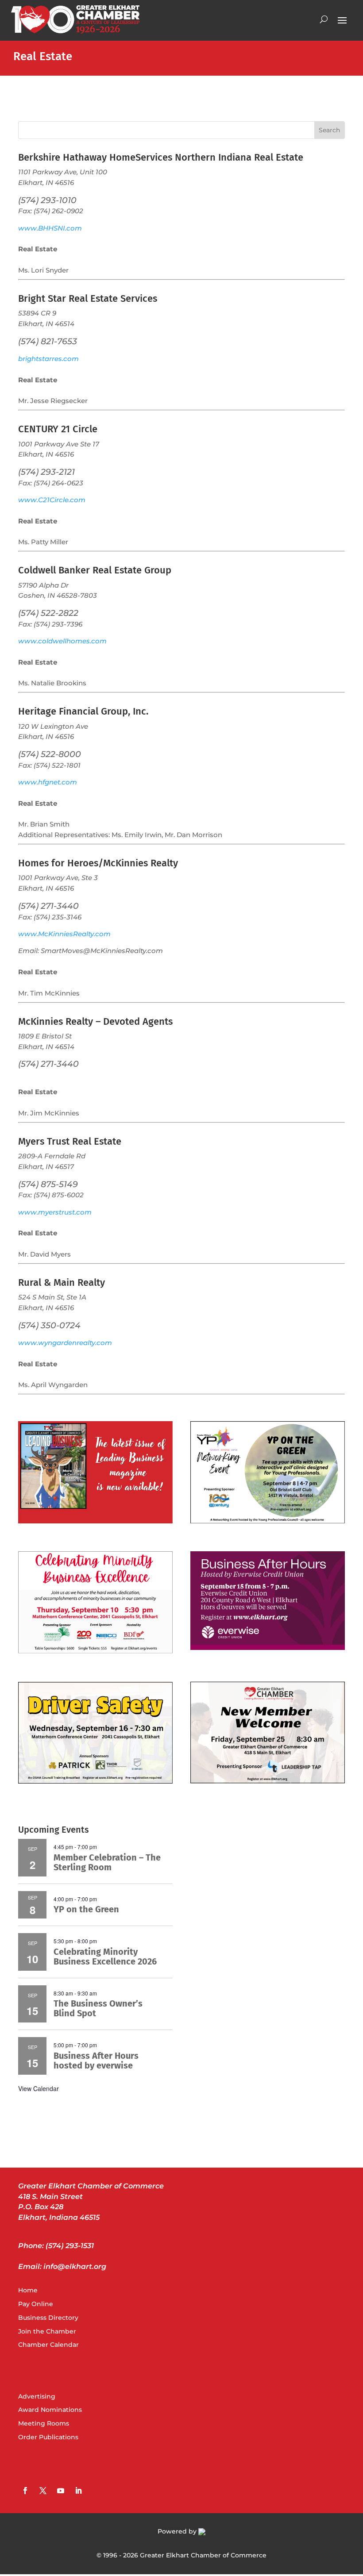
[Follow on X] (43, 2491)
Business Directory (48, 2318)
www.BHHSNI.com (50, 228)
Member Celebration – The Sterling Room (107, 1862)
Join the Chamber (47, 2331)
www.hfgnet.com (48, 782)
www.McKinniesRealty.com (64, 934)
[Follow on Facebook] (25, 2491)
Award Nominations (50, 2410)
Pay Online (36, 2304)
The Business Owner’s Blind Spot (98, 2008)
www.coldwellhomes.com (62, 641)
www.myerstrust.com (55, 1212)
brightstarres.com (48, 359)
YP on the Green (86, 1909)
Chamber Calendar (48, 2345)
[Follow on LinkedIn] (78, 2491)
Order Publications (48, 2437)
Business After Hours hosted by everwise (96, 2061)
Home (28, 2290)
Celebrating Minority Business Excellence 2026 (105, 1957)
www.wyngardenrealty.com (65, 1343)
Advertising (37, 2396)
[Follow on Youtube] (61, 2491)
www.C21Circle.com (52, 500)
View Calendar (39, 2088)
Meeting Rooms (44, 2423)
